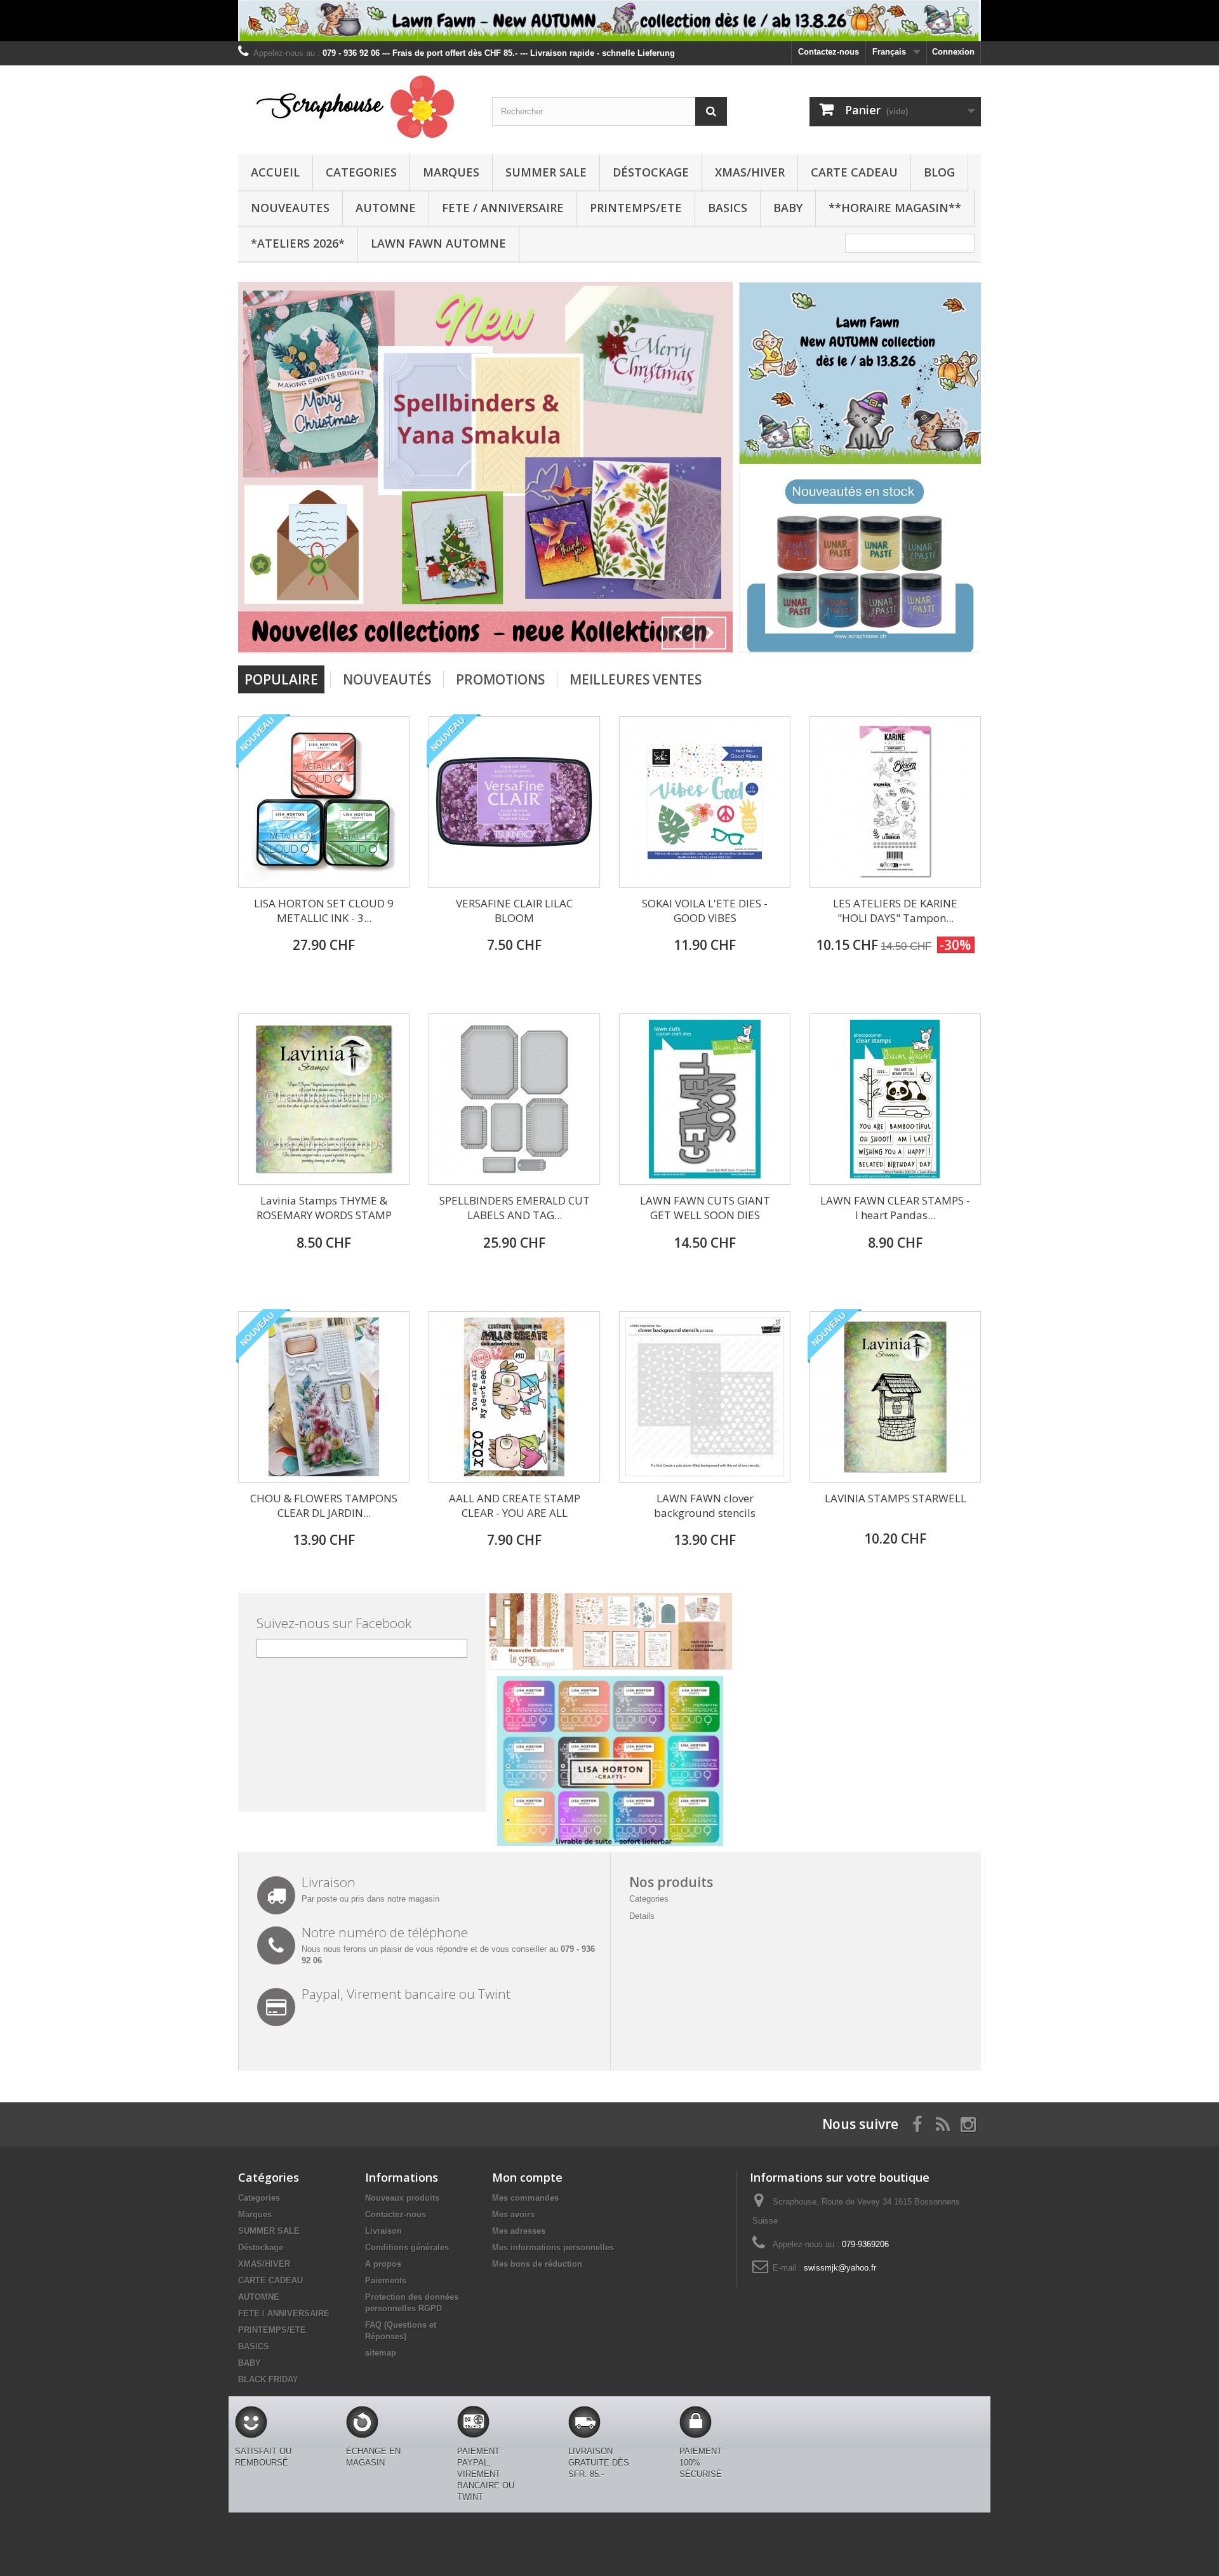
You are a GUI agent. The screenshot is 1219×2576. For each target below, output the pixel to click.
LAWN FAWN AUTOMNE (438, 243)
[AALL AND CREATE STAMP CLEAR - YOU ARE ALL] (514, 1397)
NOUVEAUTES (290, 208)
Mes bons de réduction (537, 2264)
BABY (788, 208)
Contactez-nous (829, 52)
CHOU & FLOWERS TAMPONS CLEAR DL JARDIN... (324, 1505)
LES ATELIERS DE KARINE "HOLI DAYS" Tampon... (895, 911)
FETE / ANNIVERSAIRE (503, 208)
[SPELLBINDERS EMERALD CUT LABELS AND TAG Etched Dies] (514, 1099)
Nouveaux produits (402, 2198)
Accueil (275, 172)
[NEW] (860, 372)
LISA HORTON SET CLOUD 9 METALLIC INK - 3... (324, 911)
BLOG (939, 172)
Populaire (281, 679)
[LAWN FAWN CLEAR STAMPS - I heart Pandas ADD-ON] (895, 1099)
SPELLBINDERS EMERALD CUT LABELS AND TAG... (515, 1208)
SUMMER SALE (546, 172)
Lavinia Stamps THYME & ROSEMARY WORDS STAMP (324, 1208)
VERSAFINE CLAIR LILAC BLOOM (514, 911)
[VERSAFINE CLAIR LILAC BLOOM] (514, 802)
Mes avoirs (513, 2214)
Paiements (386, 2280)
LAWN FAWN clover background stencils (705, 1505)
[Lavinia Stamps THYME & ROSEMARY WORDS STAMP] (324, 1099)
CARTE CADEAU (854, 172)
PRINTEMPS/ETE (636, 208)
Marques (451, 172)
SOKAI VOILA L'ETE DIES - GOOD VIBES (705, 911)
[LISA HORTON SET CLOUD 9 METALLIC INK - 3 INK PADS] (324, 802)
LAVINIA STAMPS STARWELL (896, 1498)
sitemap (381, 2353)
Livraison (383, 2231)
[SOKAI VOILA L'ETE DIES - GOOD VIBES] (705, 802)
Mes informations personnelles (553, 2247)
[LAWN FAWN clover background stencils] (705, 1397)
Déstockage (651, 172)
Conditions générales (407, 2247)
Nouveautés (387, 679)
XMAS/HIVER (750, 172)
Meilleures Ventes (636, 679)
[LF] (609, 21)
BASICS (728, 208)
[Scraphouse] (356, 107)
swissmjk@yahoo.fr (840, 2268)
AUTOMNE (386, 208)
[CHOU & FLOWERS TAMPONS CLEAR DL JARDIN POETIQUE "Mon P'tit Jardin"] (324, 1397)
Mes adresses (519, 2231)
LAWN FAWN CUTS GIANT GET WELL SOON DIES (705, 1208)
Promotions (500, 679)
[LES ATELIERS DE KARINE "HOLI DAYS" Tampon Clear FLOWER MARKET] (895, 802)
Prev (678, 633)
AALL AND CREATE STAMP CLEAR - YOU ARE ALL (515, 1505)
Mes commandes (525, 2198)
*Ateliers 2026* (298, 243)
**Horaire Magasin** (895, 208)
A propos (383, 2264)
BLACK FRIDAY (268, 2379)
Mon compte (527, 2177)
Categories (361, 172)
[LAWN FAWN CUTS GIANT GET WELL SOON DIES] (705, 1099)
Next (710, 633)
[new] (860, 561)
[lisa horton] (610, 1760)
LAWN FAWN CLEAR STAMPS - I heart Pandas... (895, 1208)
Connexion (953, 52)
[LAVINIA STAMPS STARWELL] (895, 1397)
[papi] (485, 466)
